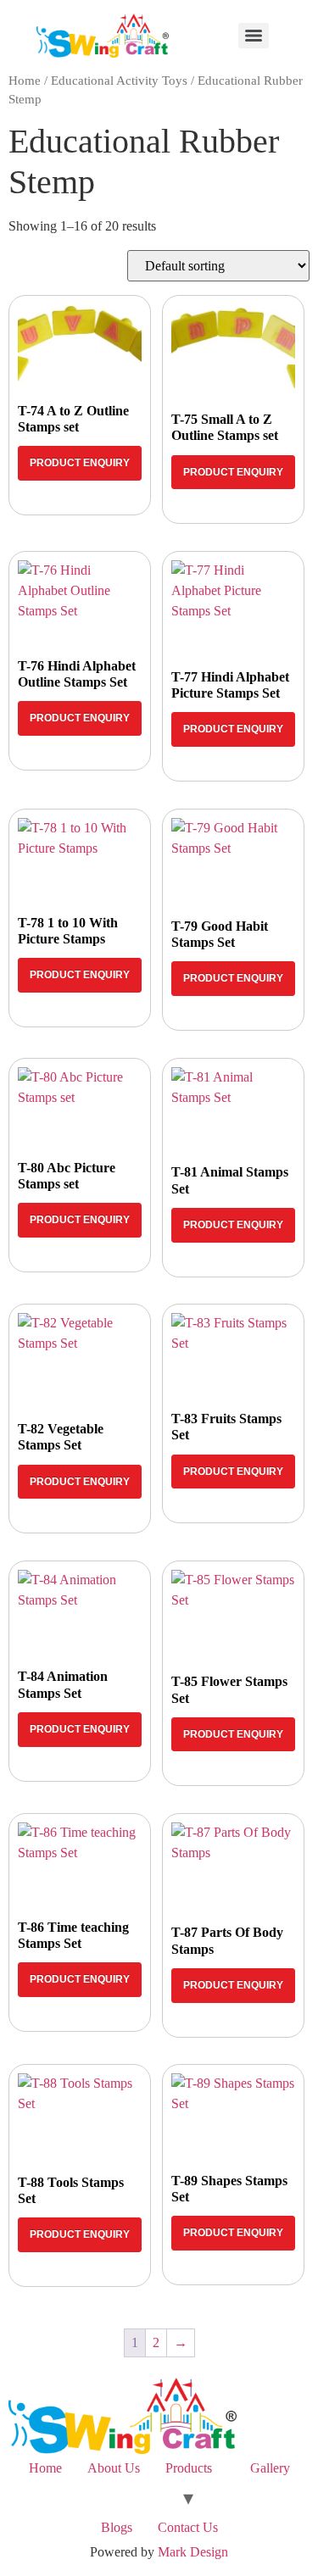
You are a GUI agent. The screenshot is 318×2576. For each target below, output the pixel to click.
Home (25, 81)
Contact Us (188, 2527)
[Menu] (254, 36)
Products (189, 2468)
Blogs (117, 2527)
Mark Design (193, 2552)
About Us (114, 2468)
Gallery (270, 2468)
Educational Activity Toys (119, 81)
